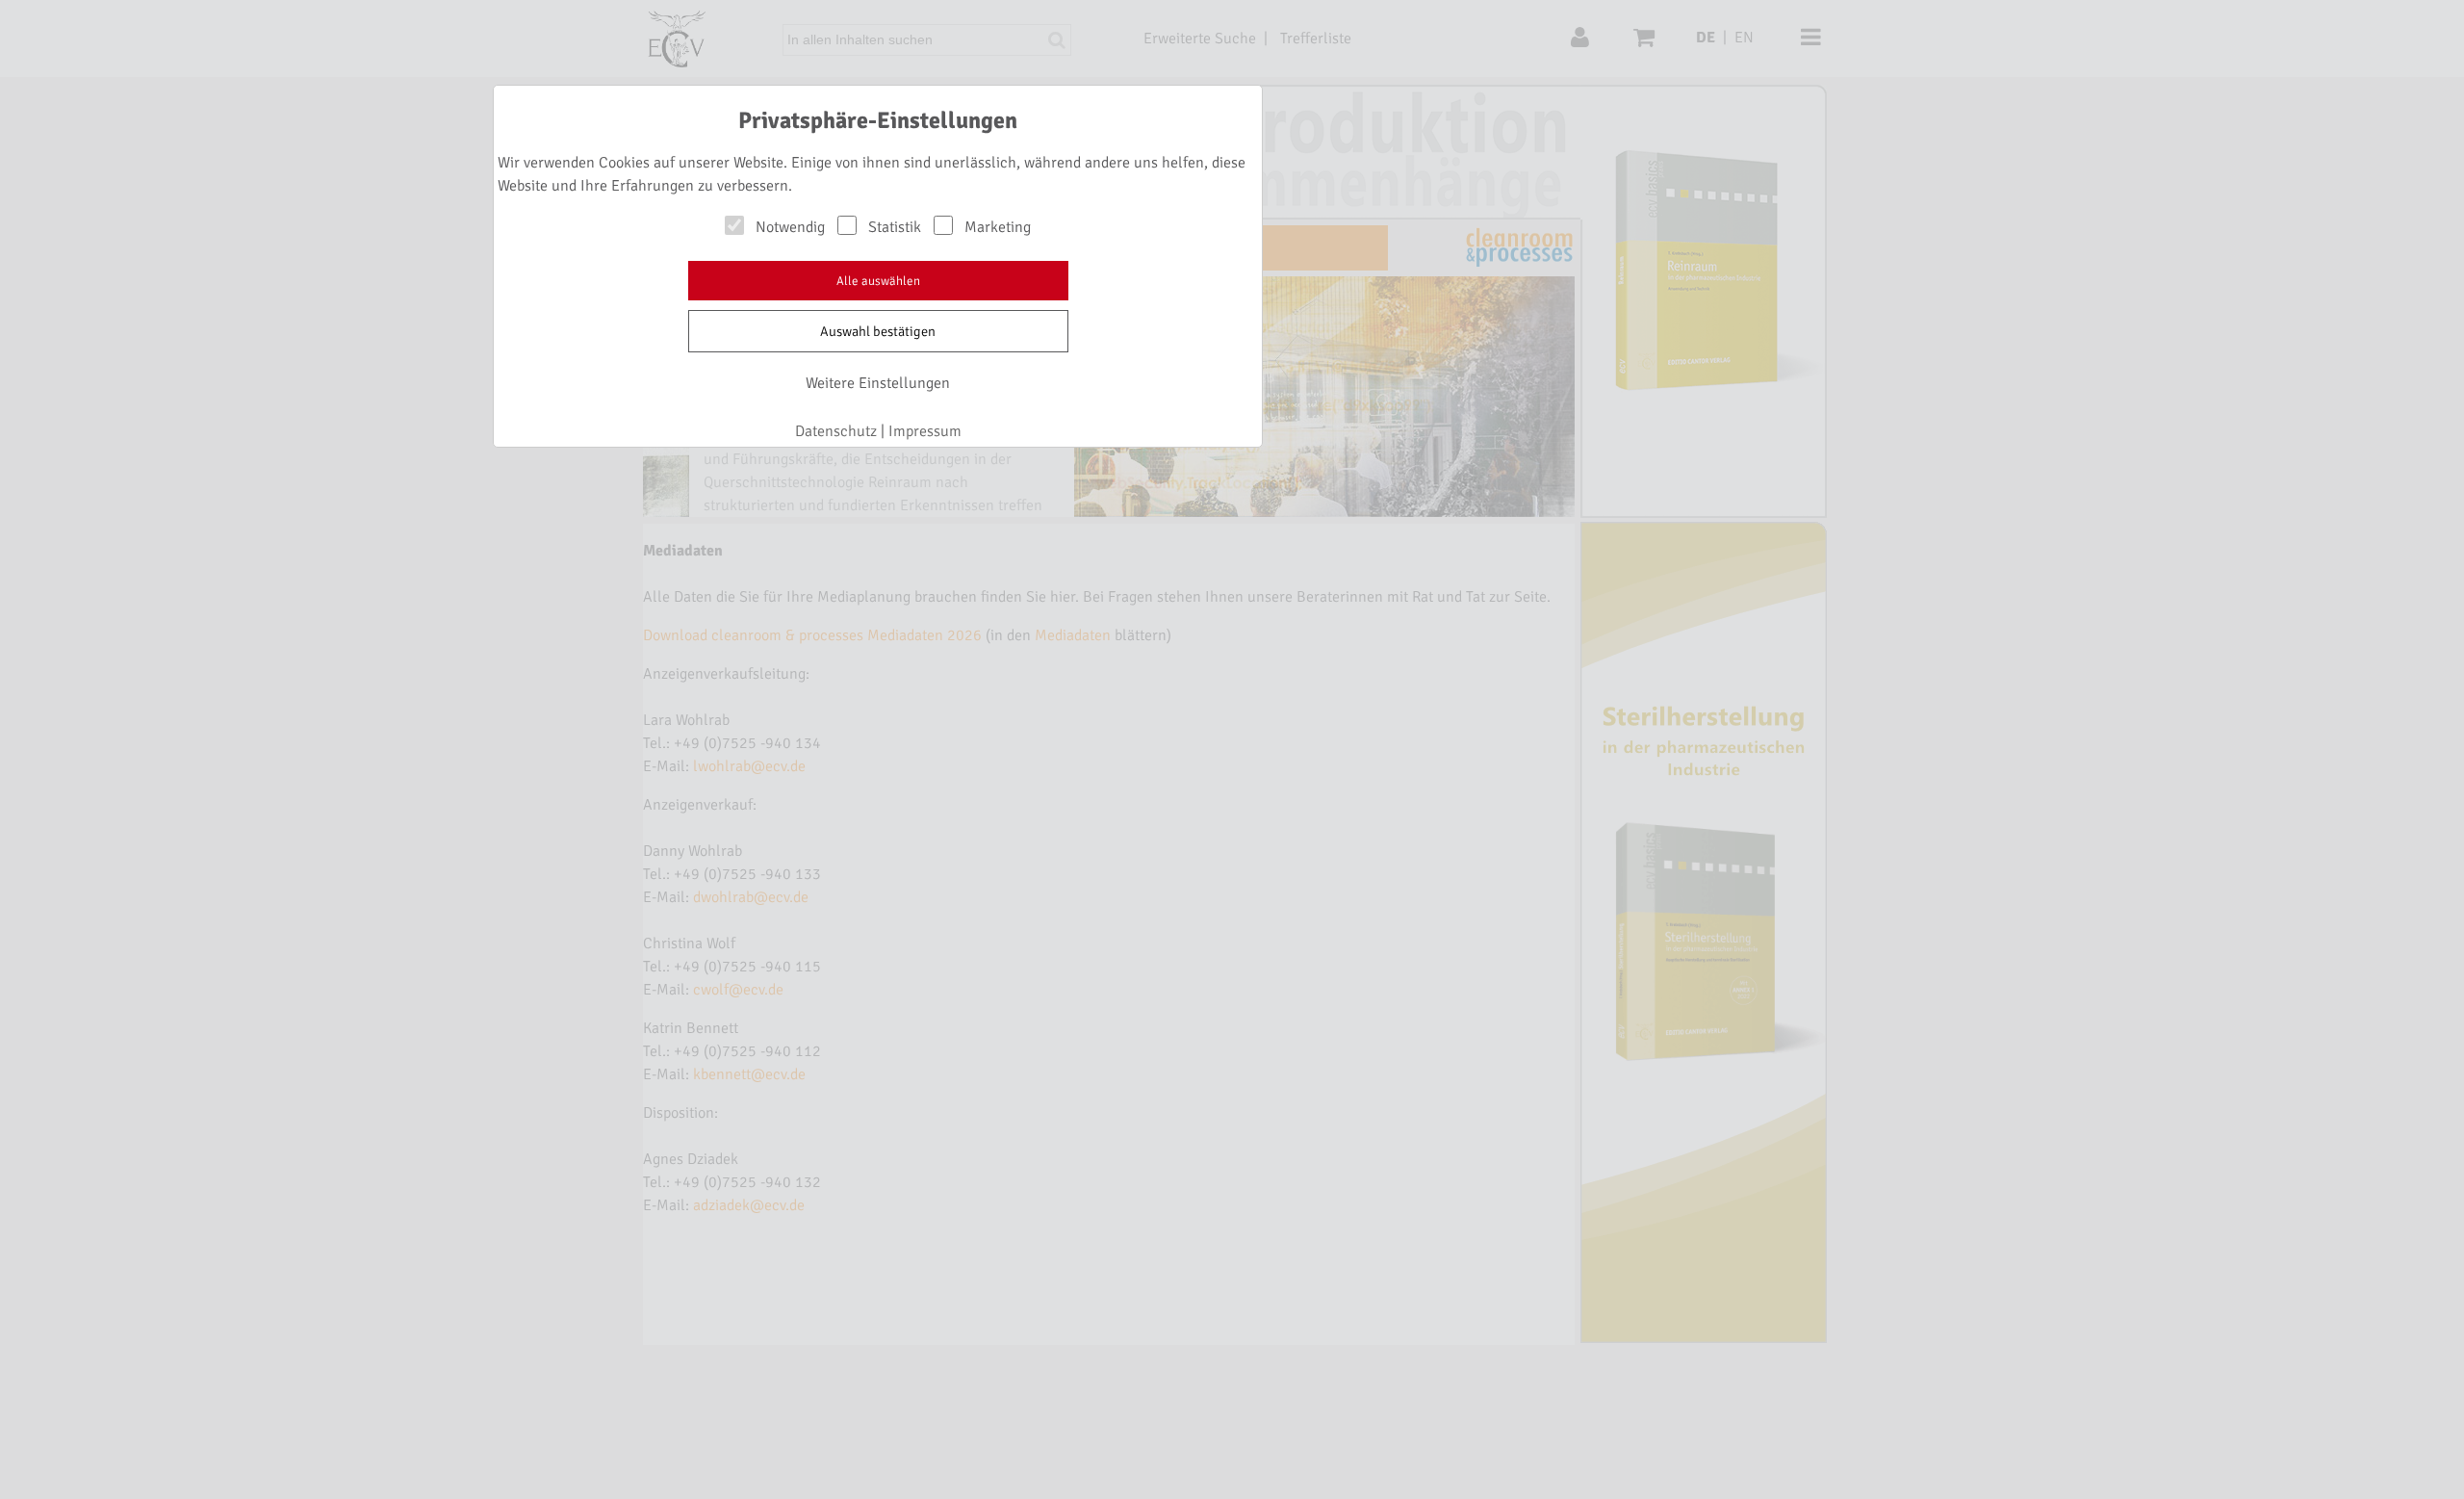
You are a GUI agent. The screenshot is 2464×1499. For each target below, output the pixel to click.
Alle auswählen (878, 281)
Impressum (925, 431)
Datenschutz (836, 431)
